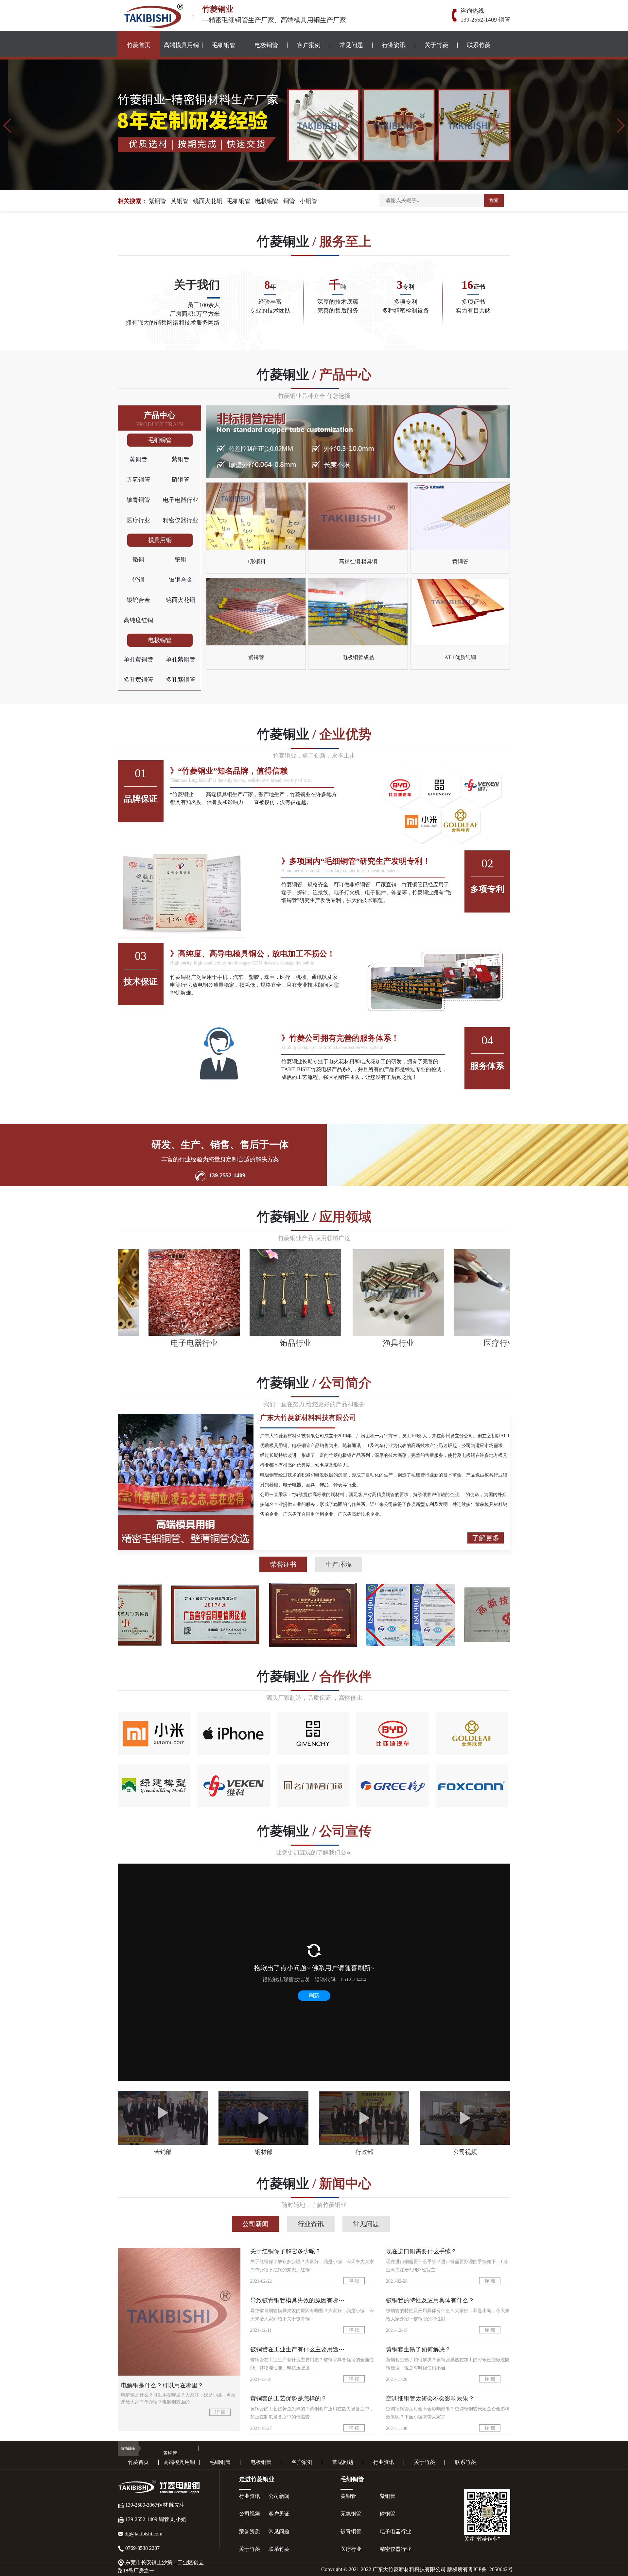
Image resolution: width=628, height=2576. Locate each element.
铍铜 (181, 559)
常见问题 (351, 45)
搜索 (494, 201)
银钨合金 (138, 600)
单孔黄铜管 (138, 659)
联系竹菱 (479, 45)
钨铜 (138, 580)
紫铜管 (157, 201)
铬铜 (138, 559)
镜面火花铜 (208, 201)
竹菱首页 (139, 45)
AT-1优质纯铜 (460, 657)
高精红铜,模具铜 (358, 562)
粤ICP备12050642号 (490, 2569)
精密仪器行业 (181, 520)
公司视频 (250, 2514)
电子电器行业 (181, 500)
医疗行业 (138, 520)
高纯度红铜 (138, 620)
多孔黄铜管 (138, 680)
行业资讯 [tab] (311, 2224)
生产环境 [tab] (339, 1564)
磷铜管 (181, 480)
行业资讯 (394, 45)
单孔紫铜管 (181, 659)
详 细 (220, 2412)
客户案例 (309, 45)
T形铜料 (256, 562)
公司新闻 (279, 2496)
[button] (8, 126)
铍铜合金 (181, 580)
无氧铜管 (138, 480)
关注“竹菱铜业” (482, 2539)
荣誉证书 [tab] (283, 1564)
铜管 (289, 201)
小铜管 (308, 201)
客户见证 (279, 2514)
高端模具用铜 (181, 45)
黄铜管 (180, 201)
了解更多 (486, 1538)
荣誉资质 (250, 2531)
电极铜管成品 (358, 657)
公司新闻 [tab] (255, 2224)
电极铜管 (266, 45)
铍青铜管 (138, 500)
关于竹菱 (436, 45)
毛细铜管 (224, 45)
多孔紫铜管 (181, 680)
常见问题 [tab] (366, 2224)
